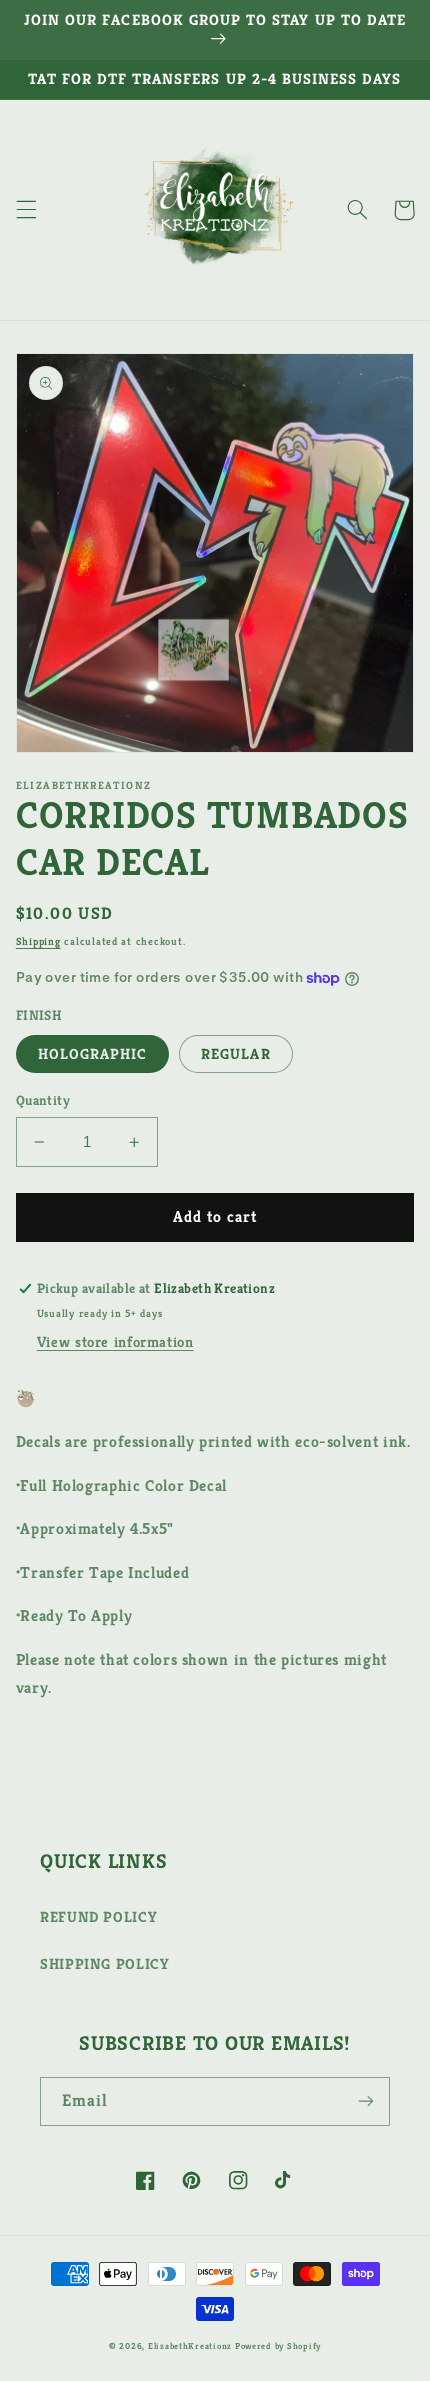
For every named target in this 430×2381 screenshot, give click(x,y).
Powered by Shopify (278, 2346)
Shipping (38, 941)
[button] (26, 210)
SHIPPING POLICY (104, 1964)
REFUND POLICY (98, 1917)
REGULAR (235, 1054)
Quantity (43, 1100)
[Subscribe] (366, 2101)
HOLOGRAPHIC (93, 1054)
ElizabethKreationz (191, 2346)
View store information (115, 1342)
